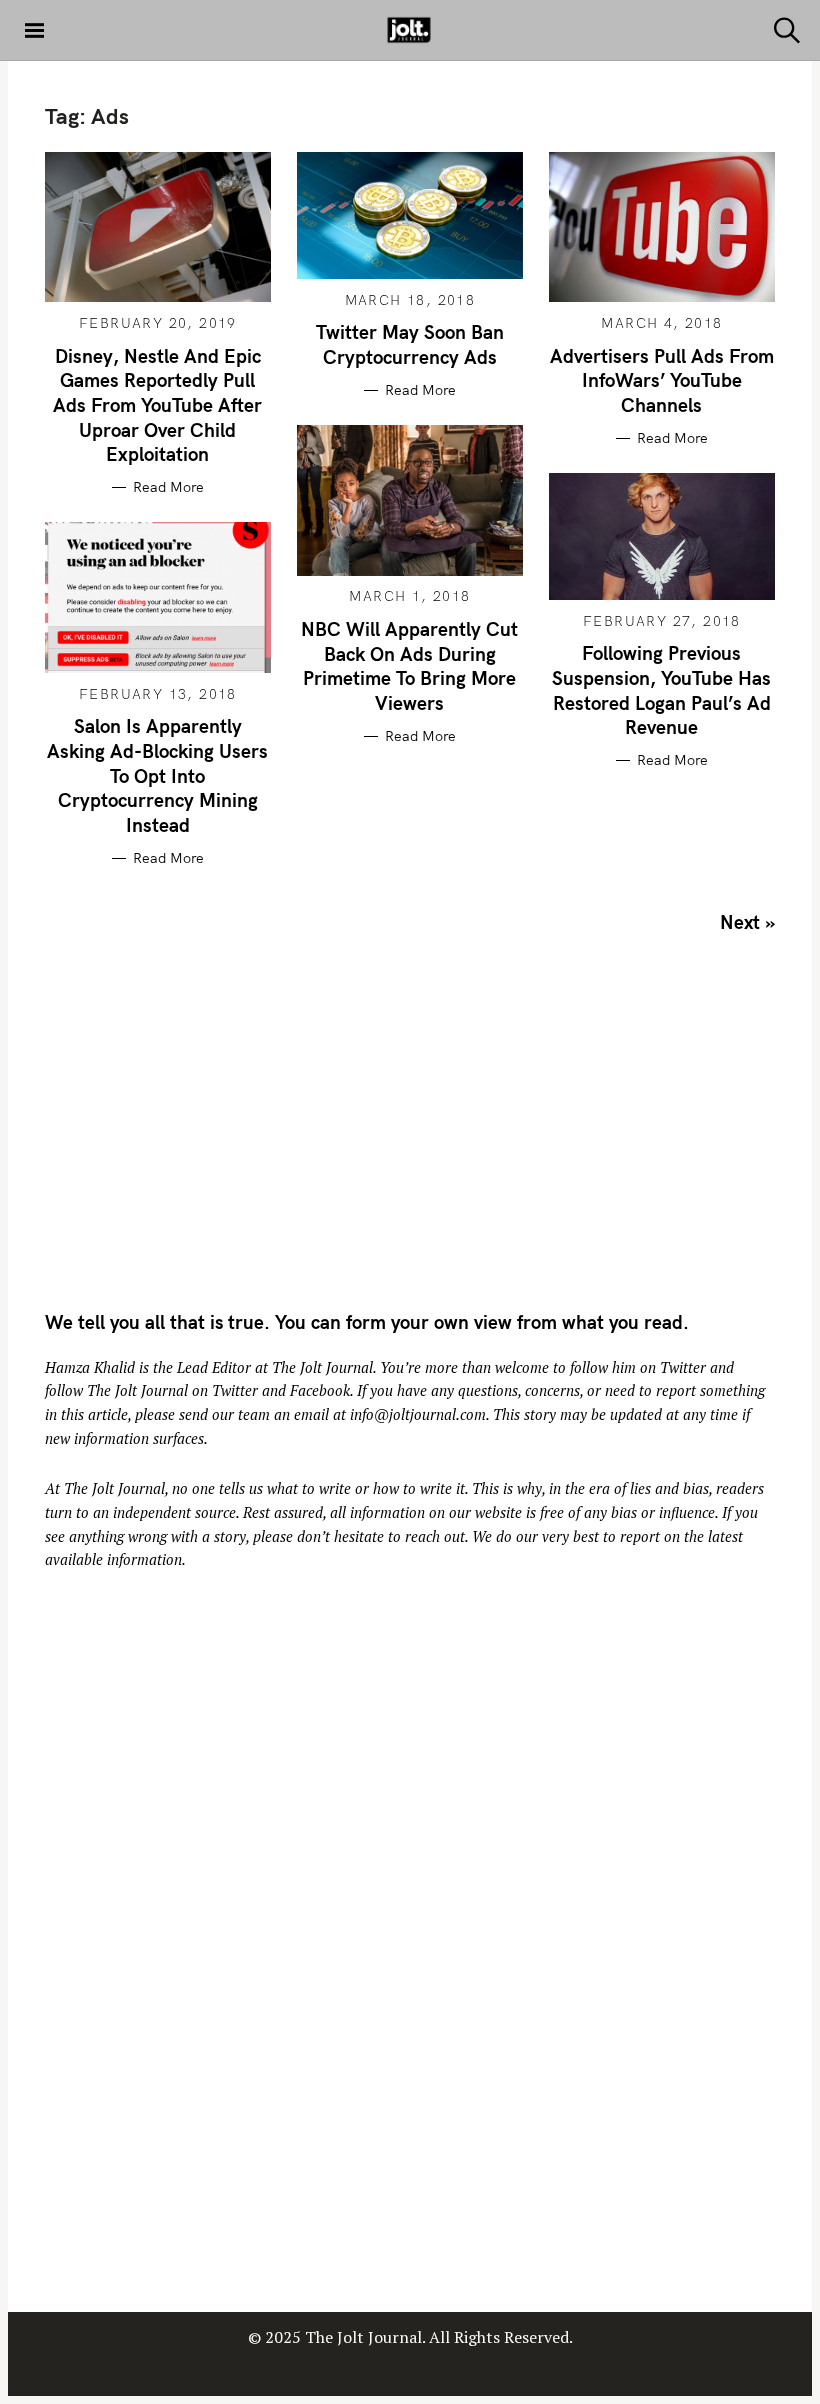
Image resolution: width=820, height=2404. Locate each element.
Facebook (320, 1390)
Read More (168, 487)
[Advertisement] (213, 1129)
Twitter (683, 1367)
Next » (747, 922)
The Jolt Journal (322, 1367)
